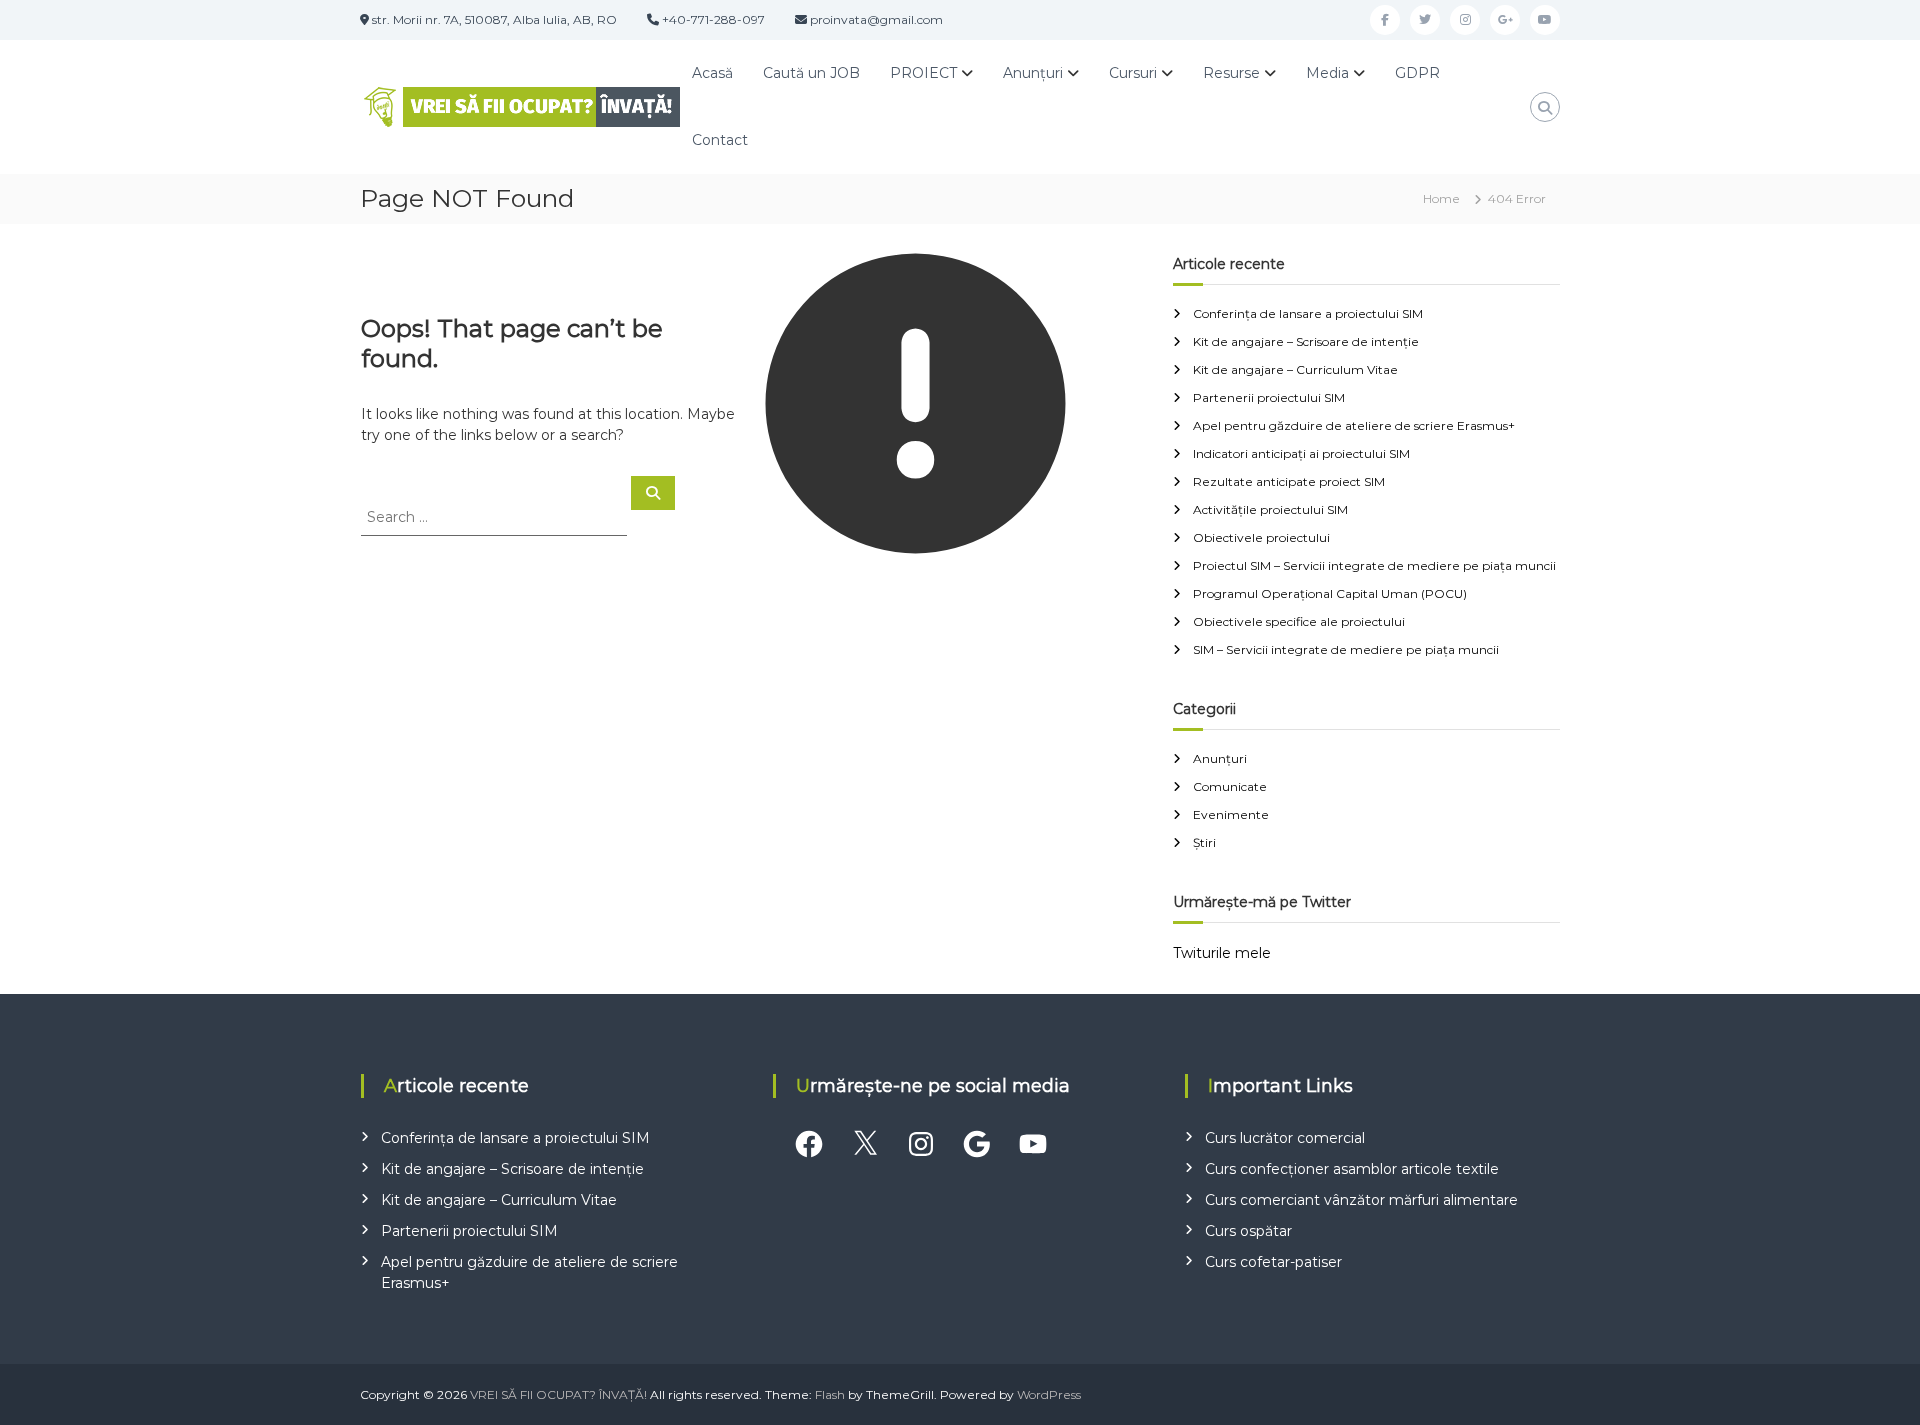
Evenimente (1231, 814)
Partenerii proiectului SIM (1269, 397)
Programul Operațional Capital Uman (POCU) (1330, 593)
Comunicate (1230, 786)
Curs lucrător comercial (1285, 1138)
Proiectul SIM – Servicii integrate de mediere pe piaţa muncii (1374, 565)
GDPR (1417, 73)
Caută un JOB (811, 73)
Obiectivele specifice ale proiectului (1299, 621)
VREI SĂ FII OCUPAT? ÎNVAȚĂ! (558, 1394)
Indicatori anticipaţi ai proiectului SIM (1301, 453)
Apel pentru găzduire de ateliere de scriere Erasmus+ (1354, 425)
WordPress (1049, 1394)
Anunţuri (1033, 73)
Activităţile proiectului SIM (1270, 509)
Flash (830, 1394)
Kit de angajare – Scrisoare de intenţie (1306, 341)
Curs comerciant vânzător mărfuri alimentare (1361, 1200)
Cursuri (1133, 73)
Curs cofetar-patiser (1273, 1262)
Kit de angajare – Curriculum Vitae (1295, 369)
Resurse (1231, 73)
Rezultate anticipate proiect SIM (1289, 481)
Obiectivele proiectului (1261, 537)
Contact (720, 140)
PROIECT (923, 73)
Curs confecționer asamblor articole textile (1352, 1169)
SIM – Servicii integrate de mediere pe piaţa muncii (1346, 649)
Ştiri (1204, 842)
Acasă (712, 73)
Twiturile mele (1222, 953)
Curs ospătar (1248, 1231)
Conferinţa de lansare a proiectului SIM (1308, 313)
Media (1327, 73)
